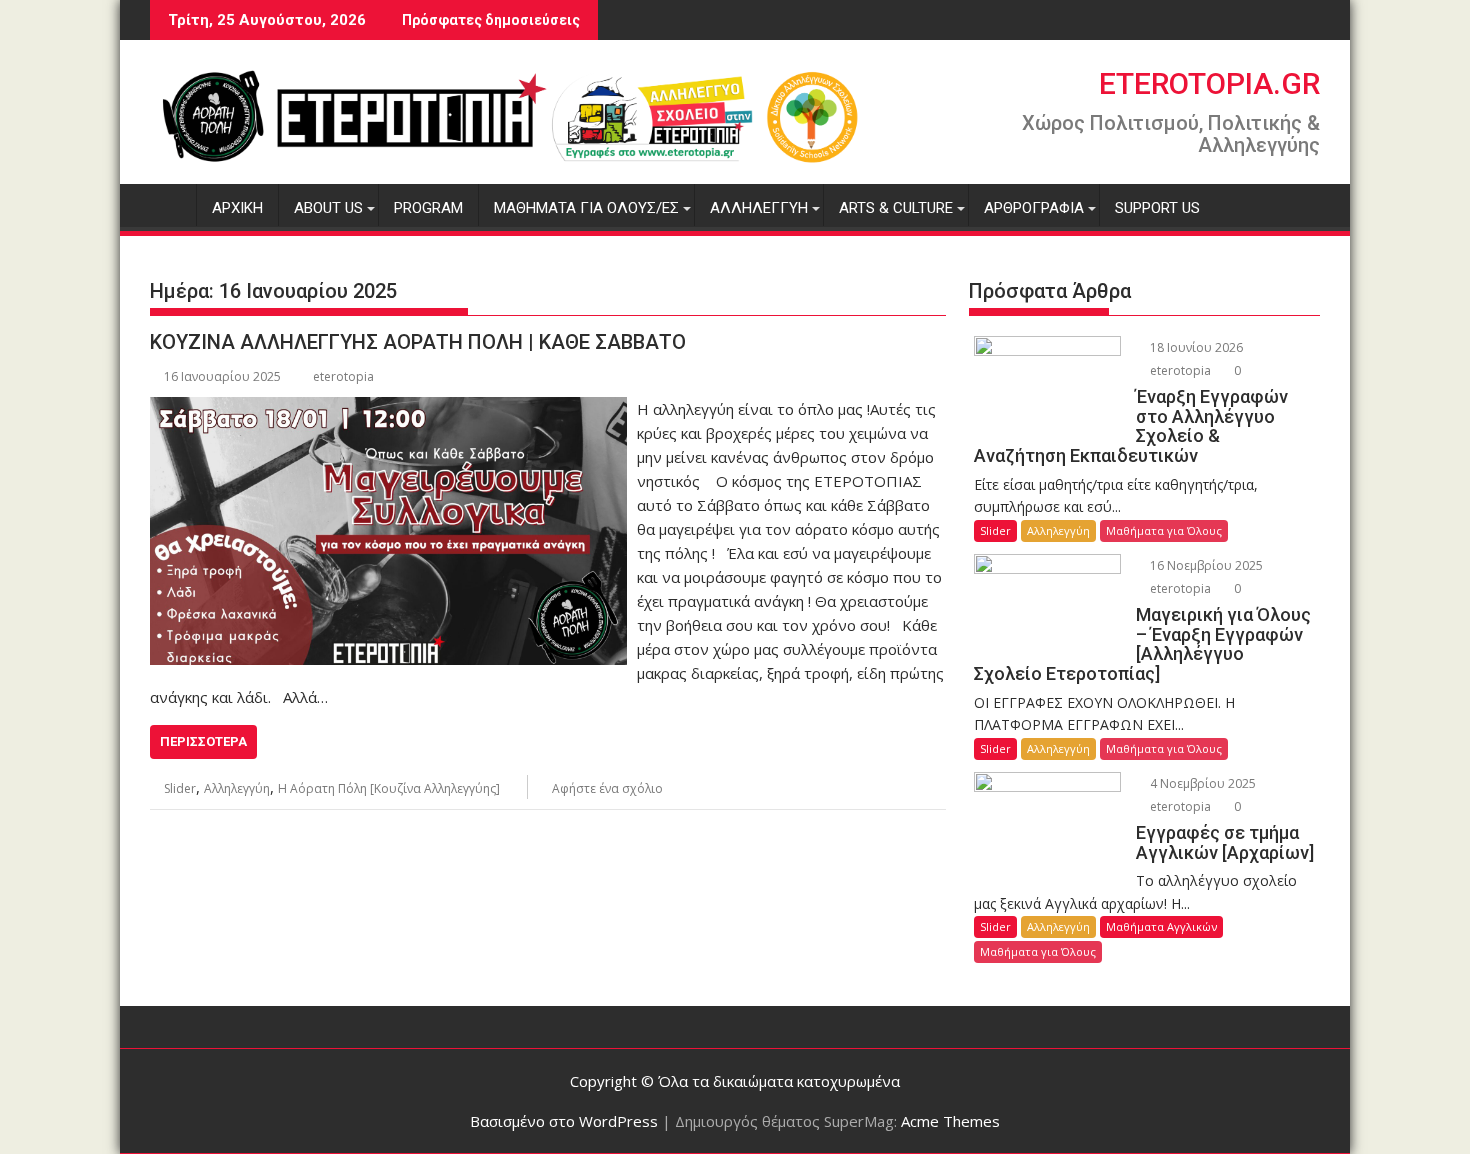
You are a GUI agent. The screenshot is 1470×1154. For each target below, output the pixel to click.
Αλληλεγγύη (759, 208)
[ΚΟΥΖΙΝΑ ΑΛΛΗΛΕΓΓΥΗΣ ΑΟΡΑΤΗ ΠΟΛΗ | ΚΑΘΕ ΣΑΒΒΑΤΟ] (388, 409)
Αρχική (237, 208)
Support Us (1157, 208)
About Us (328, 208)
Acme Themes (950, 1121)
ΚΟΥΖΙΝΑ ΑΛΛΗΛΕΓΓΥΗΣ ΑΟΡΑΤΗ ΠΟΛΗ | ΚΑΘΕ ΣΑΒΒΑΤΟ (418, 342)
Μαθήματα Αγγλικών (1161, 926)
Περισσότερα (203, 741)
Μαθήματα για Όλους (1164, 530)
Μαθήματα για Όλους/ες (586, 208)
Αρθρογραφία (1034, 208)
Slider (180, 788)
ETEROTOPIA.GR (1209, 83)
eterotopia (343, 376)
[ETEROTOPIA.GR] (169, 204)
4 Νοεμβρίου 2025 (1201, 783)
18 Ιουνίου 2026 (1195, 347)
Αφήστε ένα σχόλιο (607, 788)
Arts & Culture (896, 208)
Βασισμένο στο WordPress (564, 1121)
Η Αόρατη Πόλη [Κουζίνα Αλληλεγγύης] (389, 788)
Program (428, 208)
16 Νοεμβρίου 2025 (1205, 565)
